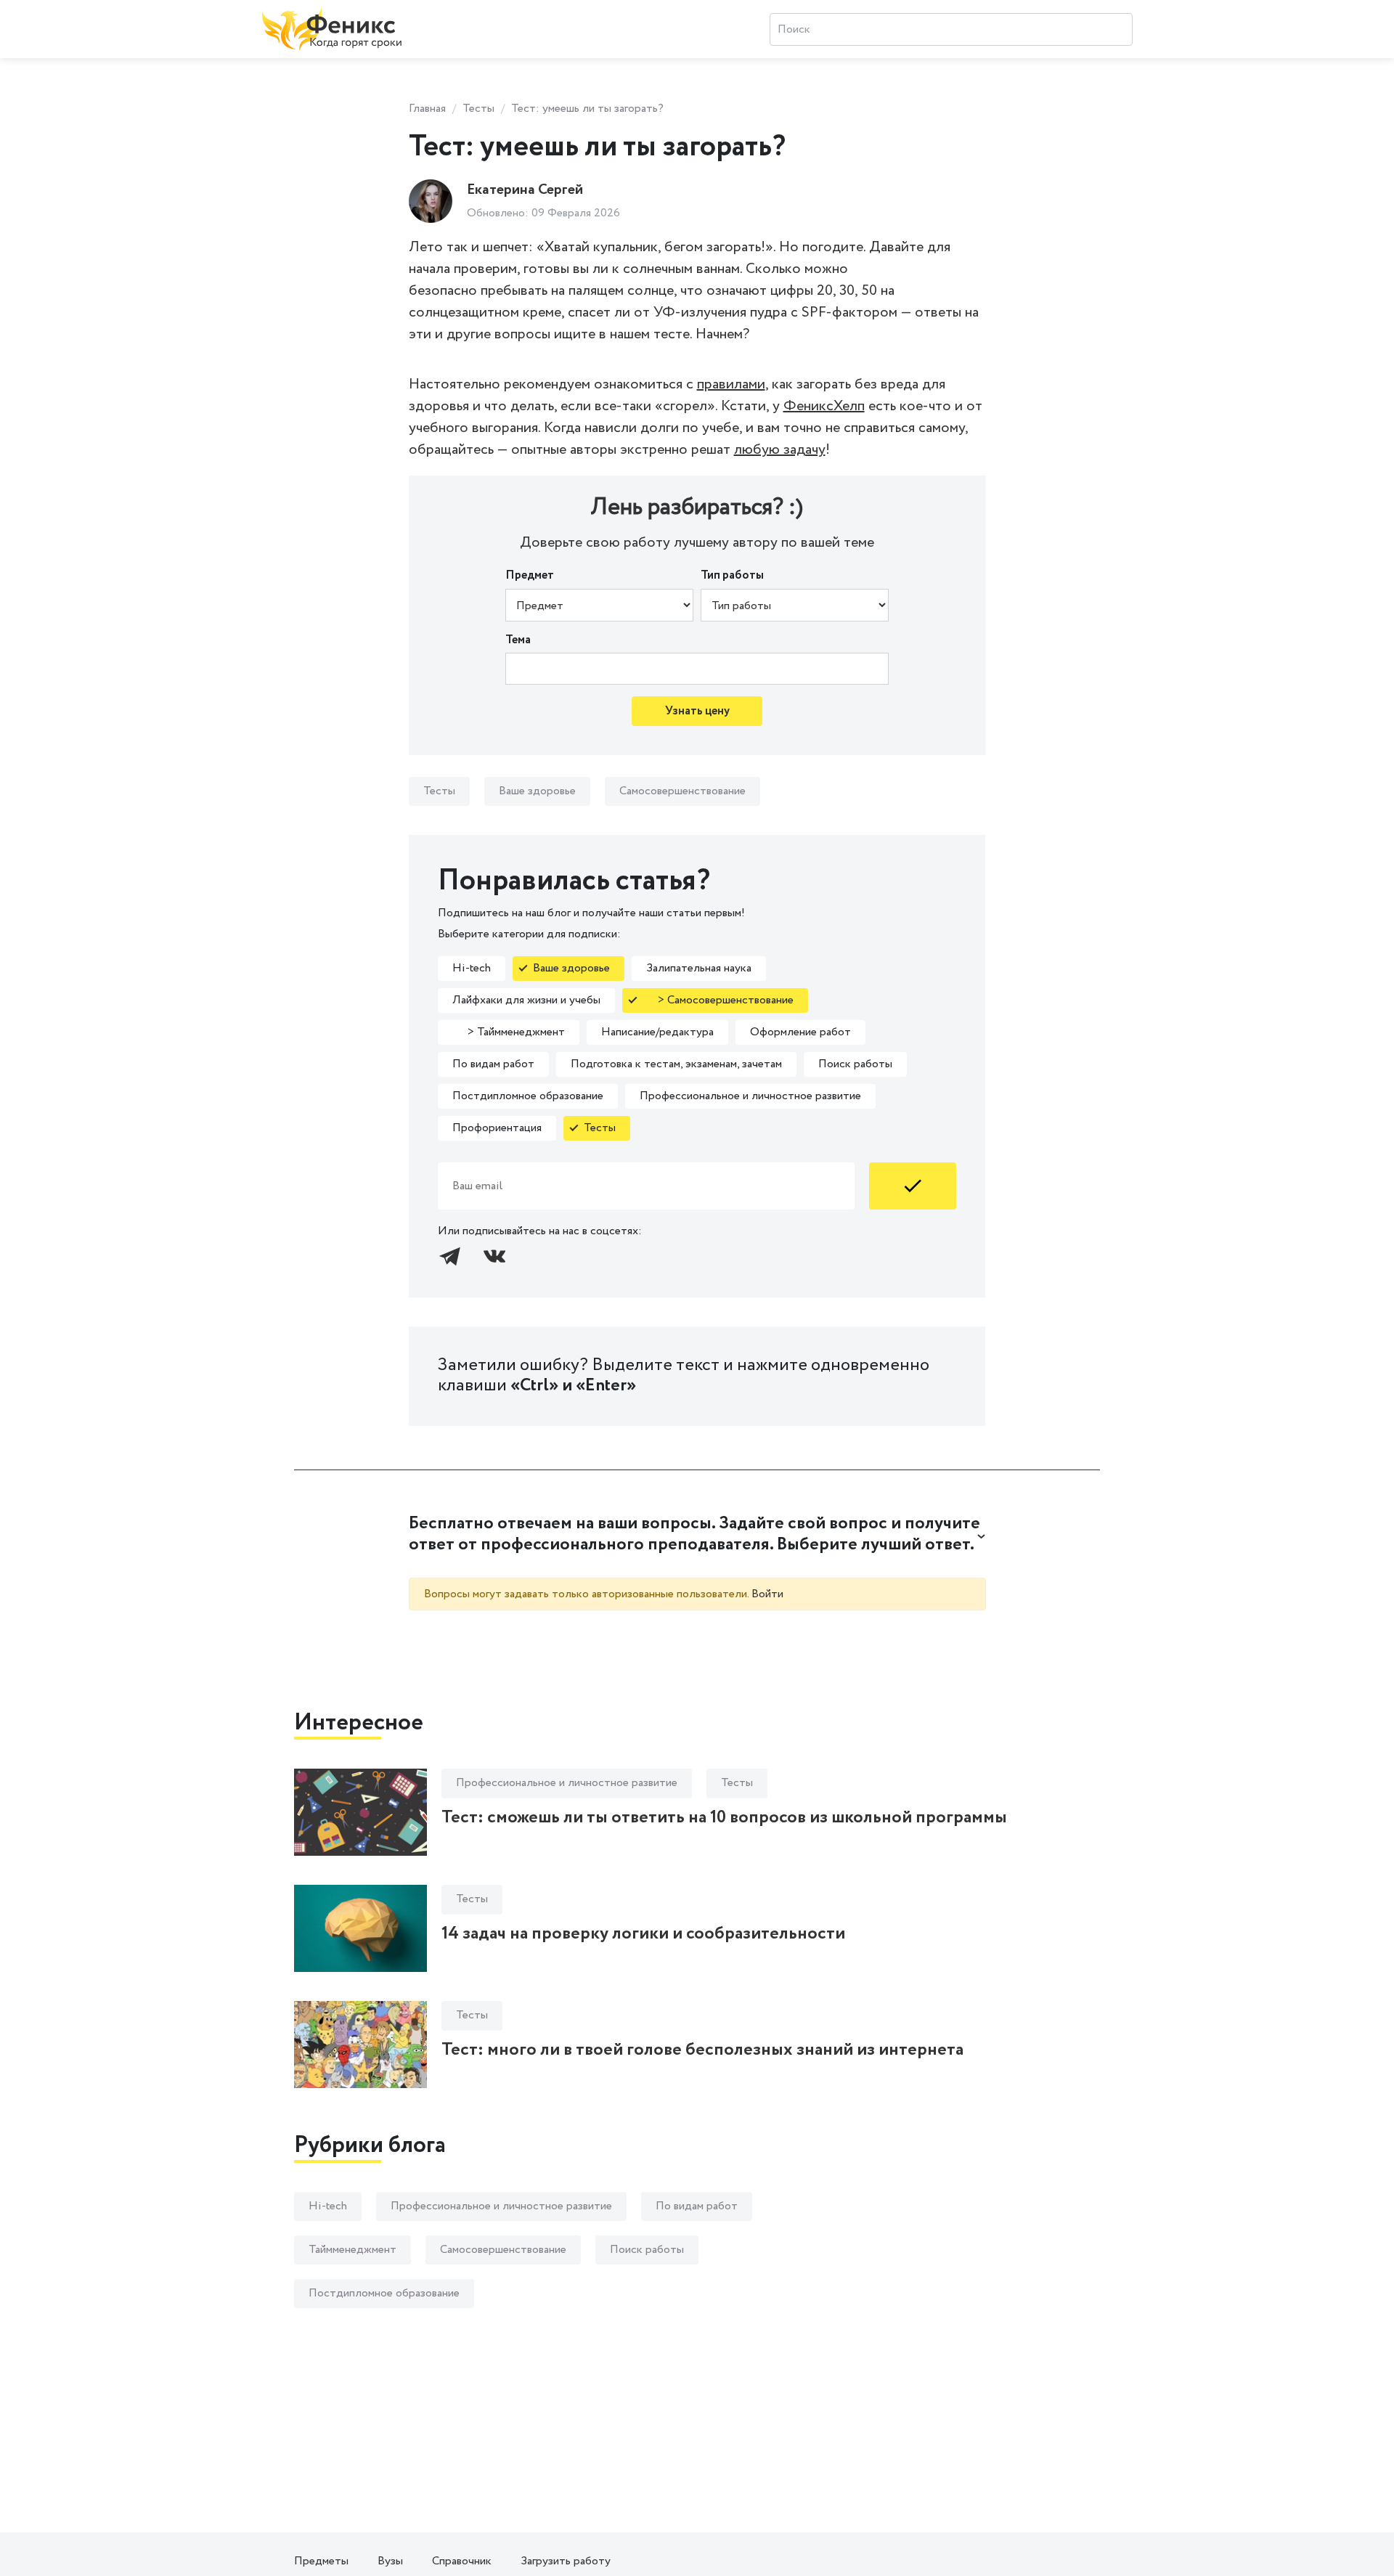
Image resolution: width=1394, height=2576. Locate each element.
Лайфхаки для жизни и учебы (526, 1000)
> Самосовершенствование (718, 1000)
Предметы (321, 2561)
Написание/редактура (657, 1032)
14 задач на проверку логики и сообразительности (643, 1934)
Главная (427, 109)
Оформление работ (800, 1032)
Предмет (530, 575)
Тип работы (732, 575)
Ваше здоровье (537, 791)
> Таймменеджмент (509, 1032)
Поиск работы (855, 1064)
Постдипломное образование (528, 1096)
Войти (767, 1594)
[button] (697, 1535)
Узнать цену (697, 711)
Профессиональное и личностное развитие (750, 1096)
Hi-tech (472, 968)
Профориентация (497, 1128)
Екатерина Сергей (525, 190)
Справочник (462, 2561)
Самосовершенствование (682, 791)
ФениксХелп (824, 406)
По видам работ (493, 1064)
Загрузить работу (566, 2561)
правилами (731, 384)
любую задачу (780, 450)
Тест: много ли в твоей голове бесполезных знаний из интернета (702, 2050)
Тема (518, 640)
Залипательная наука (699, 968)
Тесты (478, 109)
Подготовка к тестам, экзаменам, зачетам (676, 1064)
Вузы (390, 2561)
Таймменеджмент (352, 2250)
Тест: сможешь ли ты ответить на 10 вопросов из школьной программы (724, 1818)
